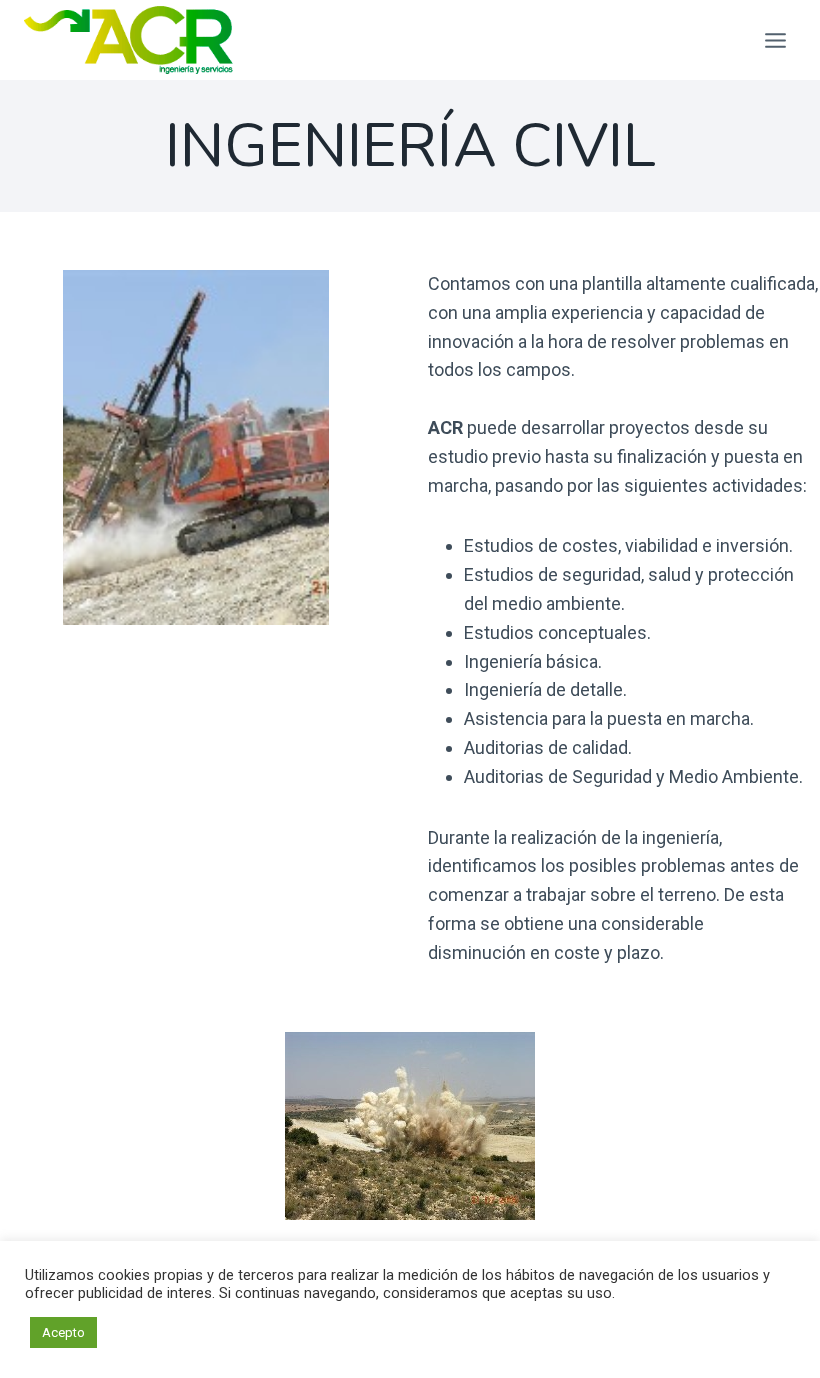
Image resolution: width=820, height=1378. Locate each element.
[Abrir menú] (775, 40)
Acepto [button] (63, 1332)
